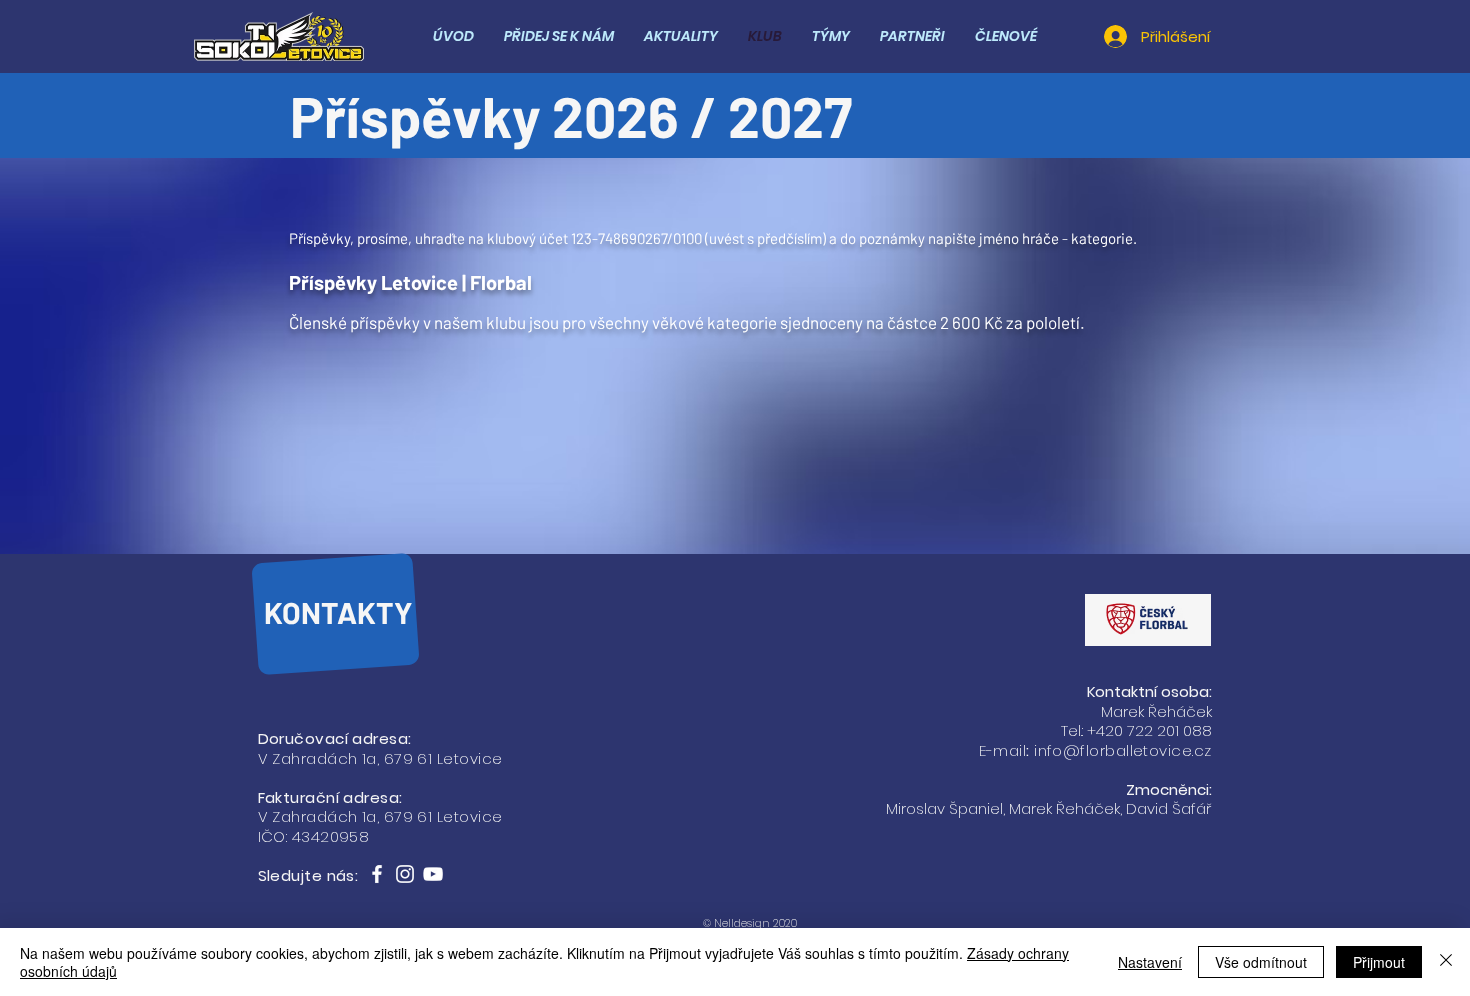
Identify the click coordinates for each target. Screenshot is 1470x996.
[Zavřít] (1446, 962)
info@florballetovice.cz (1122, 750)
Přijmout (1379, 962)
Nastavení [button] (1150, 962)
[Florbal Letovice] (377, 874)
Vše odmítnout (1261, 962)
